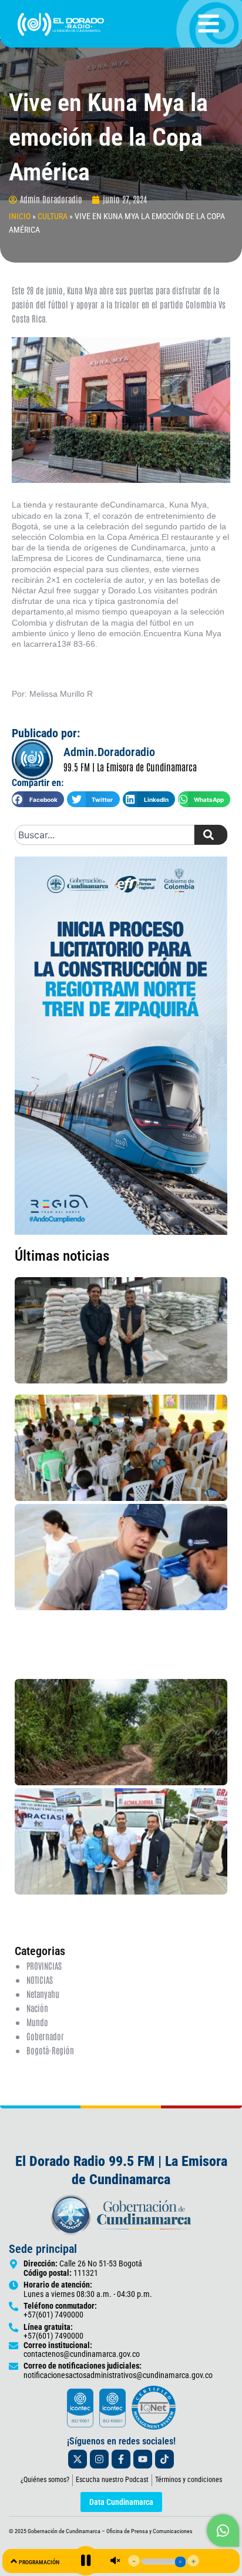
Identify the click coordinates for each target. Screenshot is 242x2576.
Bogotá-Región (50, 2050)
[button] (38, 799)
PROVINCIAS (44, 1965)
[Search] (211, 835)
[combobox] (105, 835)
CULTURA (53, 216)
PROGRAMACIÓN (39, 2562)
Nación (37, 2008)
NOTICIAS (40, 1979)
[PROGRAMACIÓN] (14, 2561)
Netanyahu (43, 1994)
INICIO (20, 216)
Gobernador (45, 2036)
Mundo (37, 2022)
